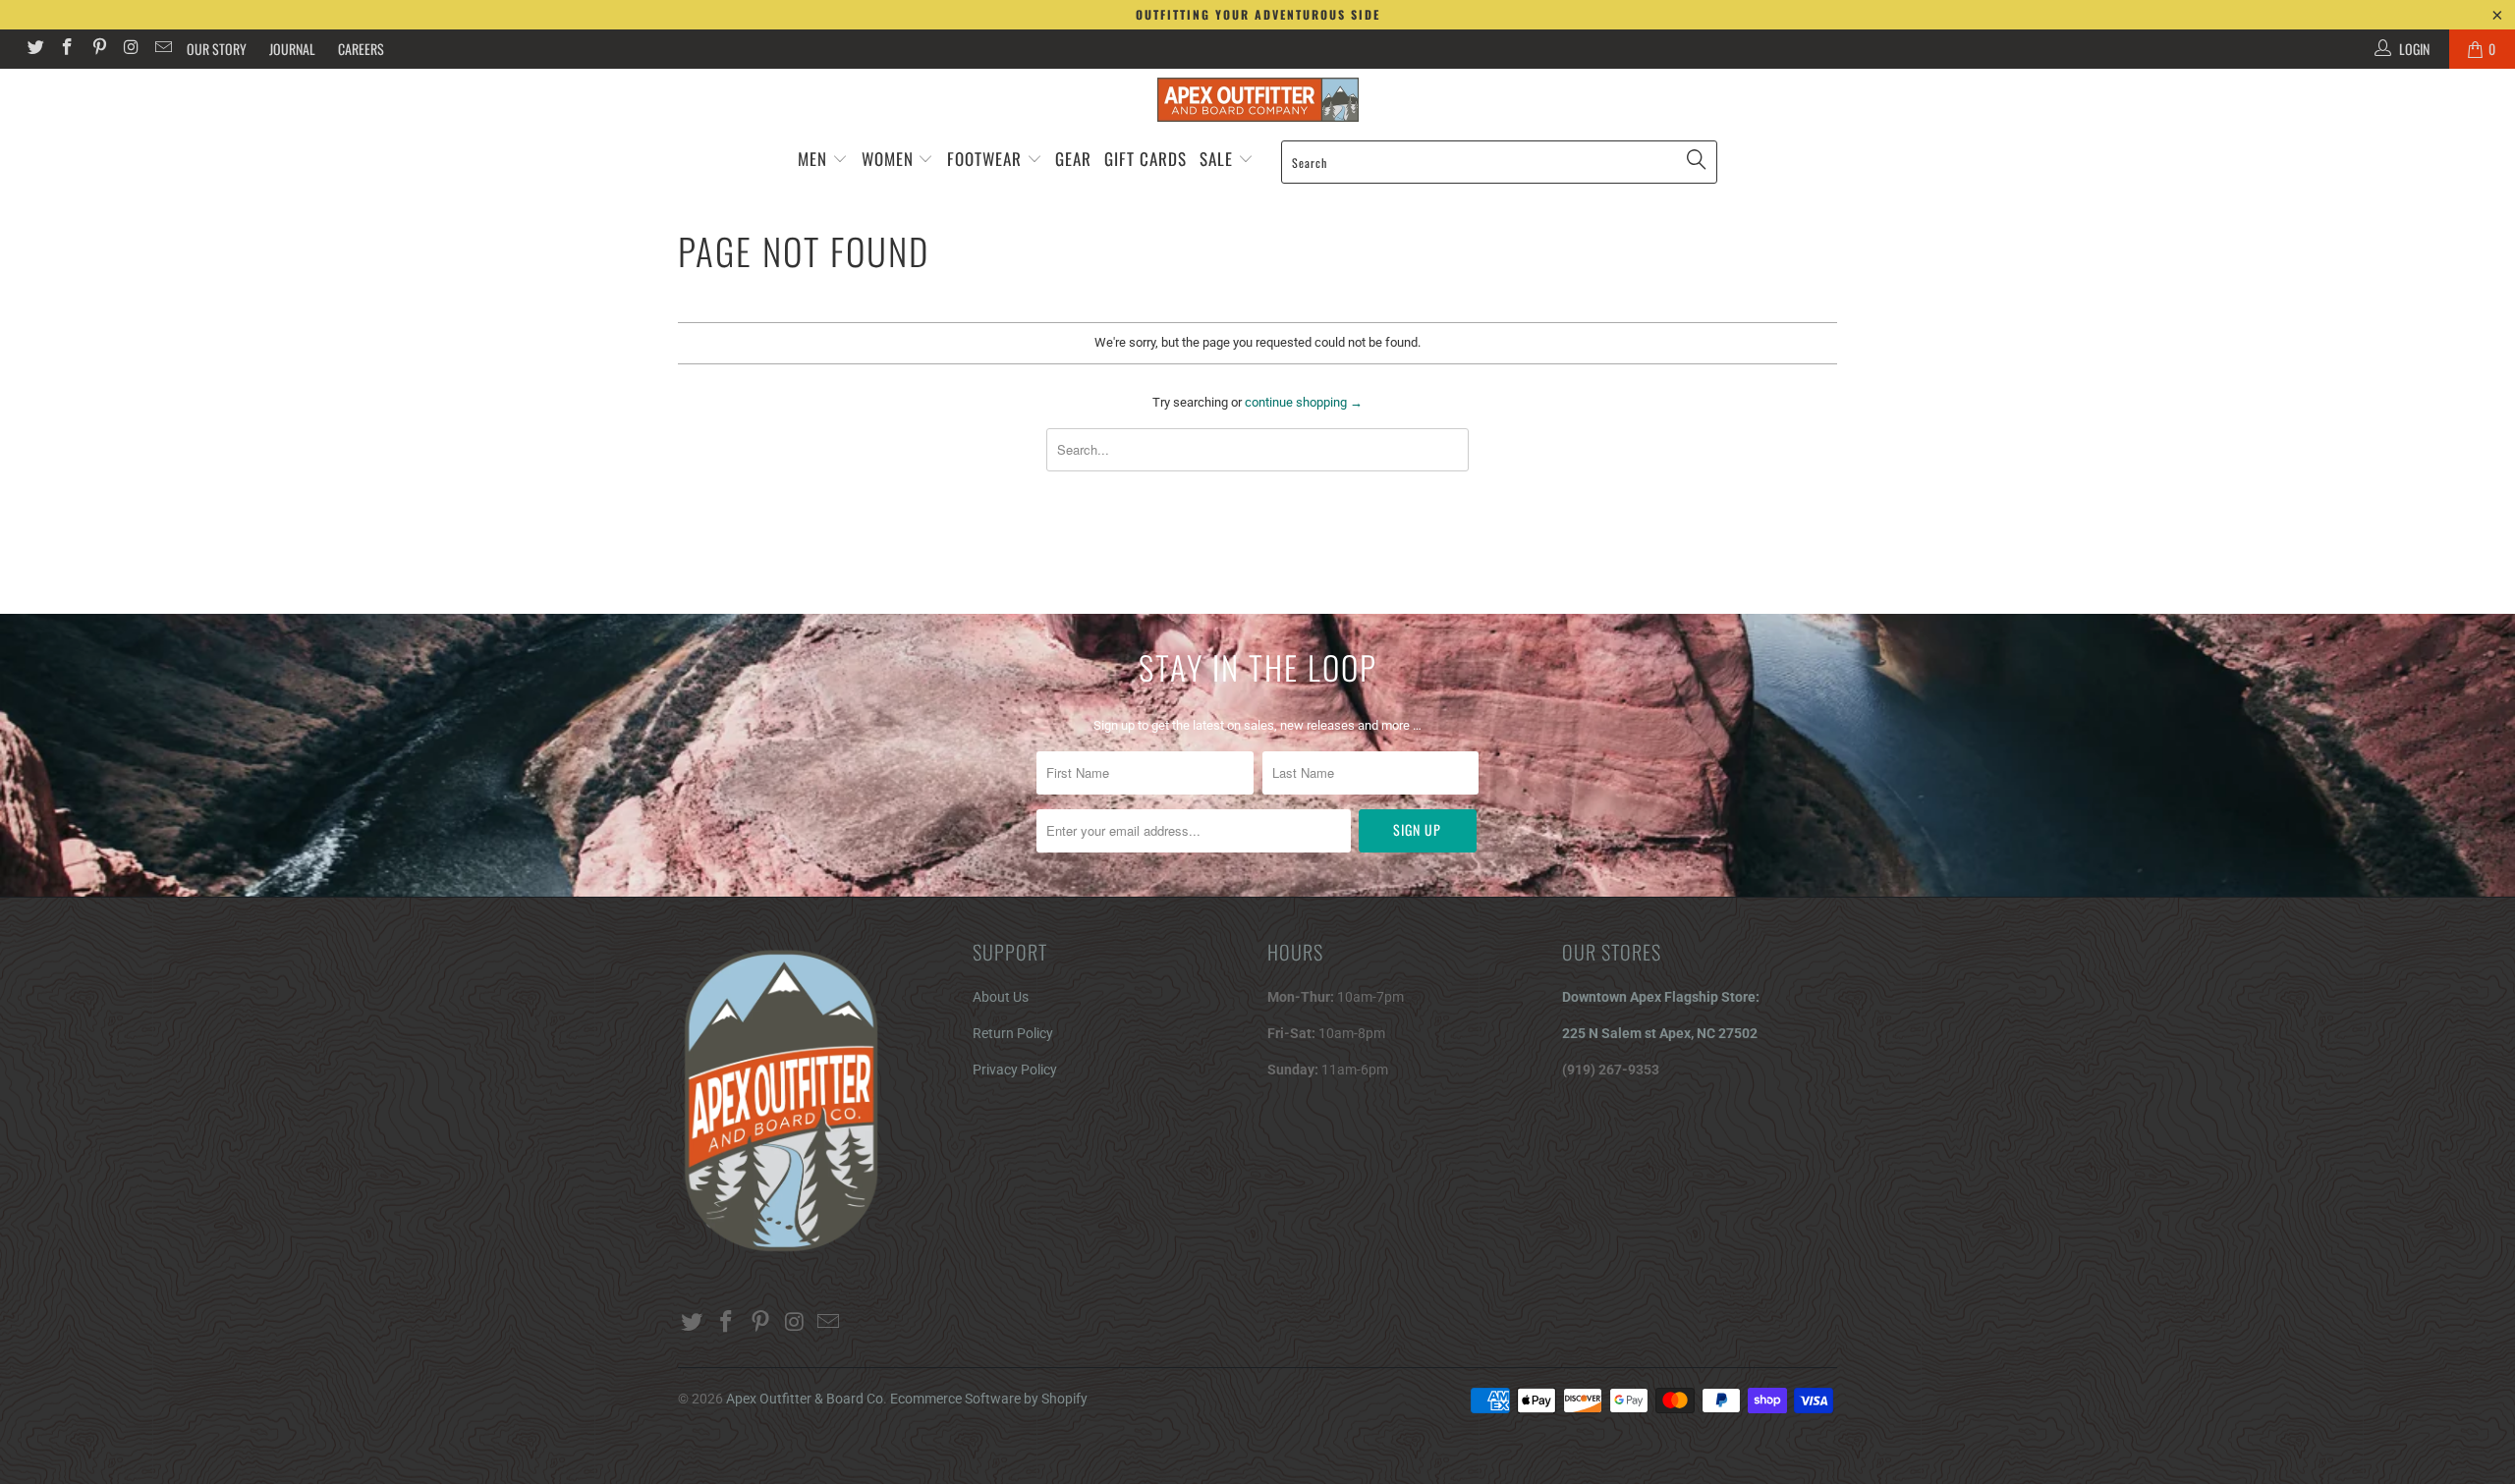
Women (888, 159)
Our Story (217, 49)
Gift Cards (1146, 159)
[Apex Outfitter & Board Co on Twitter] (34, 49)
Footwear (984, 159)
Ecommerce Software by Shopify (989, 1399)
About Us (1001, 997)
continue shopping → (1304, 402)
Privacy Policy (1015, 1070)
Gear (1073, 159)
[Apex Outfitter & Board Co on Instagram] (131, 49)
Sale (1219, 159)
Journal (292, 49)
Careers (361, 49)
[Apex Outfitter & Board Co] (1257, 100)
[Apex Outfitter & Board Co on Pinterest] (98, 49)
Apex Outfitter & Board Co (805, 1399)
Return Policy (1013, 1033)
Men (812, 159)
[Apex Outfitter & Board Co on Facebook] (67, 49)
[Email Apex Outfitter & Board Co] (162, 49)
